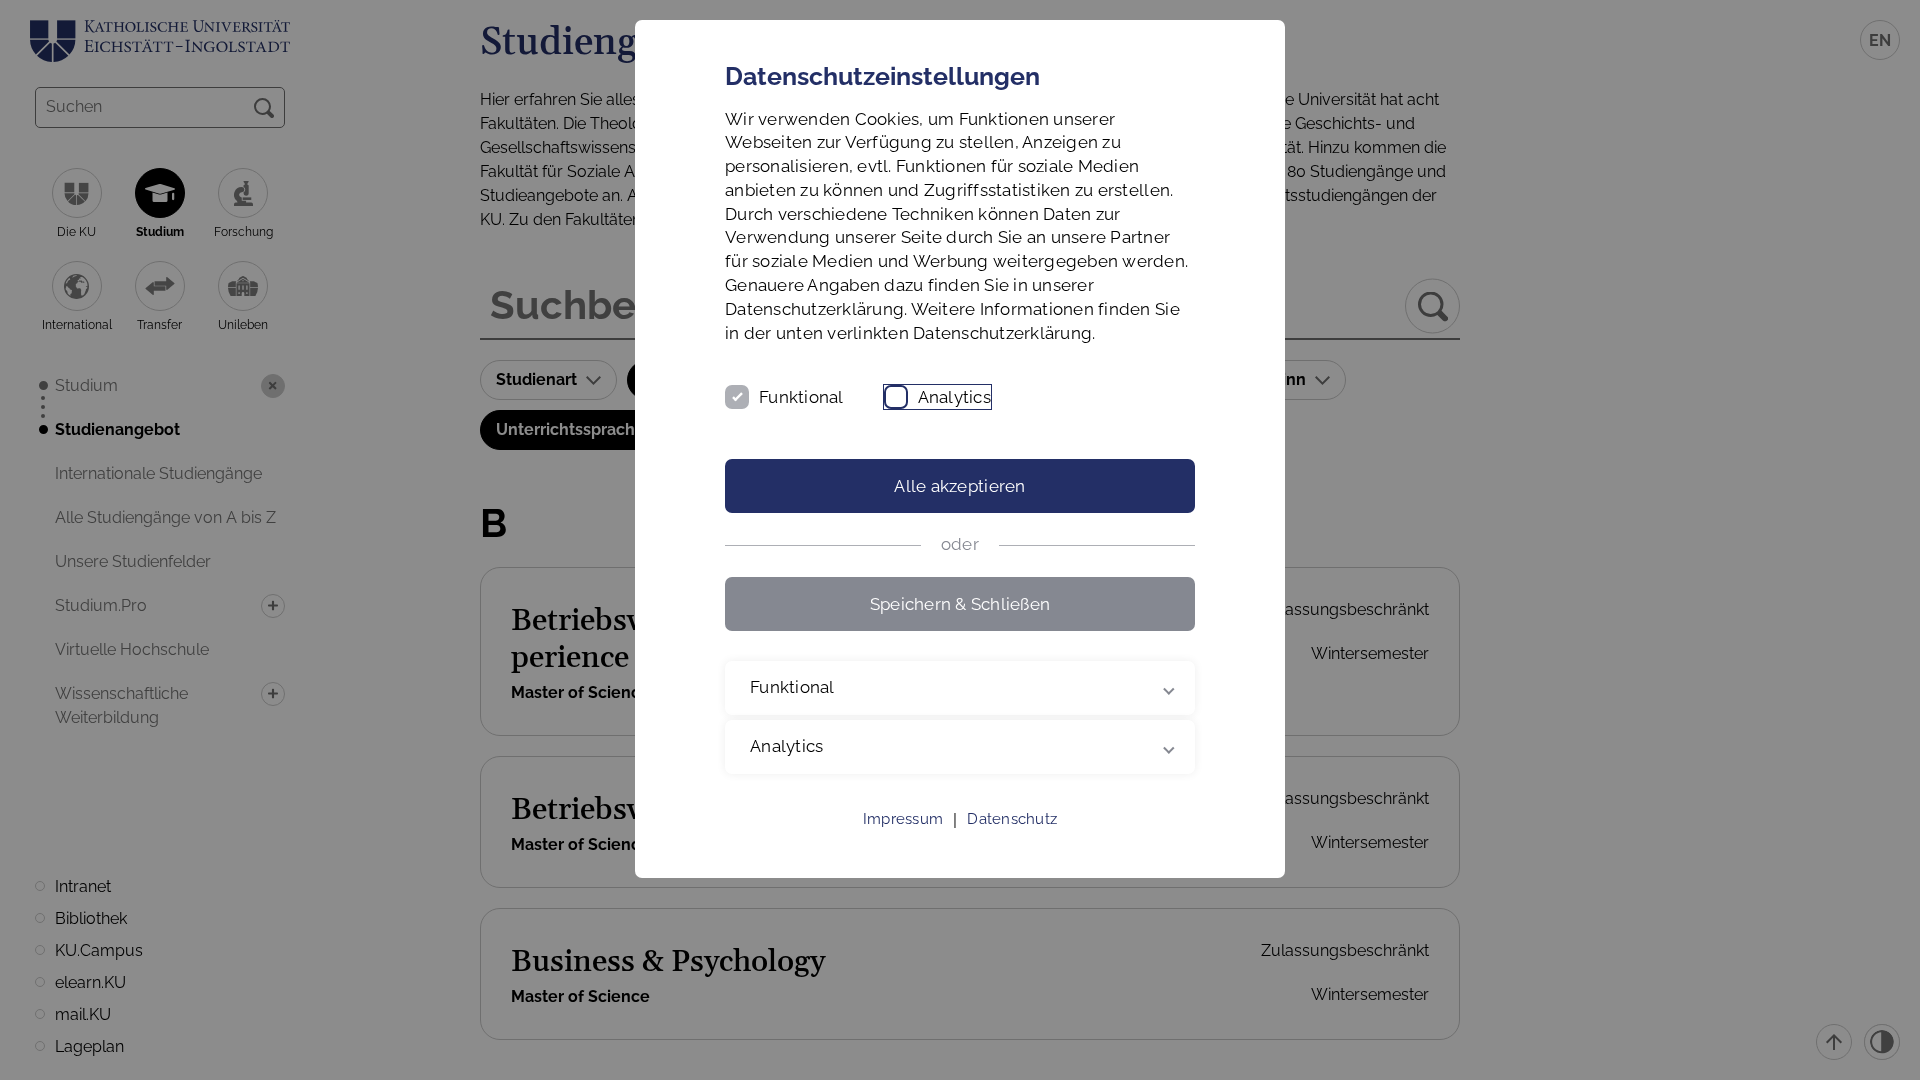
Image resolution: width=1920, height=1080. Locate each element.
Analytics (954, 397)
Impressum (903, 819)
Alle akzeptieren (959, 486)
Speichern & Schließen (960, 604)
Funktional (801, 397)
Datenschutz (1012, 819)
